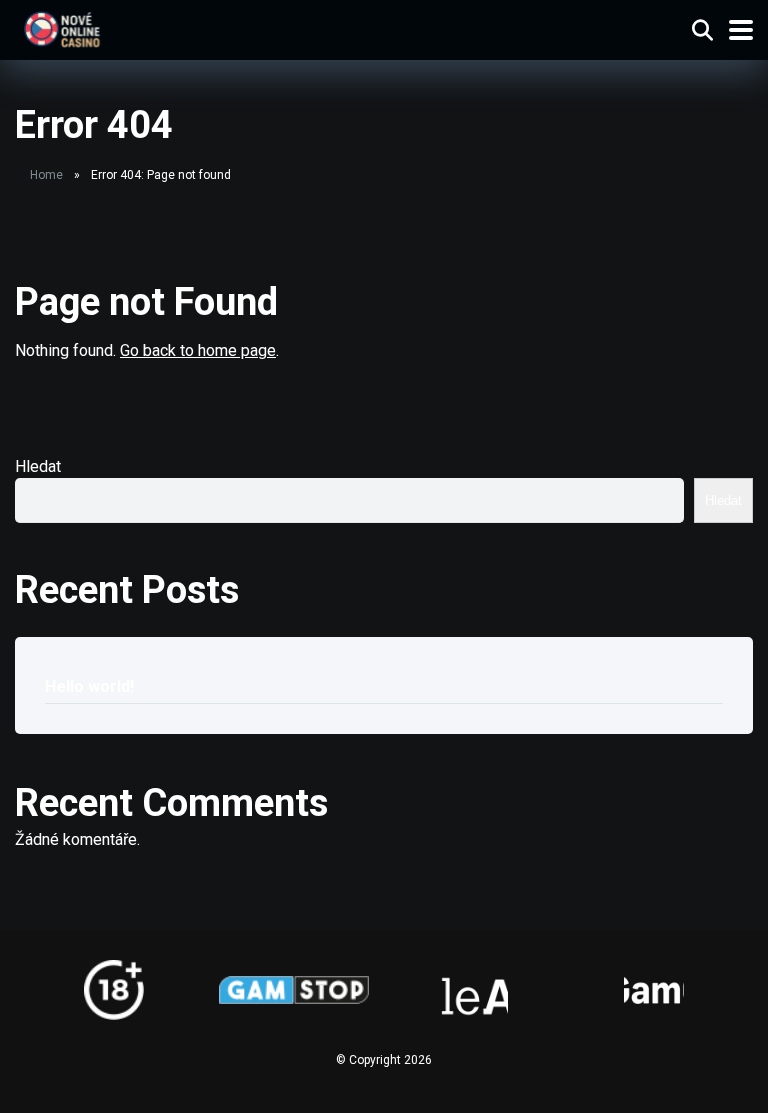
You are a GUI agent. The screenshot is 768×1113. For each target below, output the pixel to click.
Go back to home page (198, 350)
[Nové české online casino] (61, 27)
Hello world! (89, 686)
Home (46, 175)
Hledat (38, 466)
